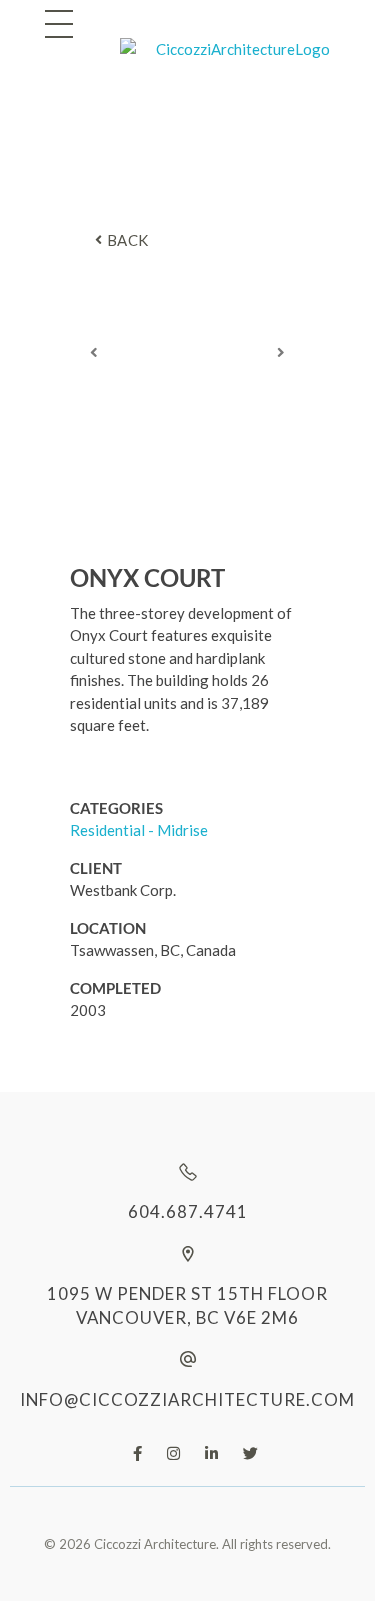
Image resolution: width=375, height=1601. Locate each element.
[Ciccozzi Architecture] (225, 65)
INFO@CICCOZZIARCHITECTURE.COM (187, 1399)
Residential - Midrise (139, 830)
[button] (94, 351)
